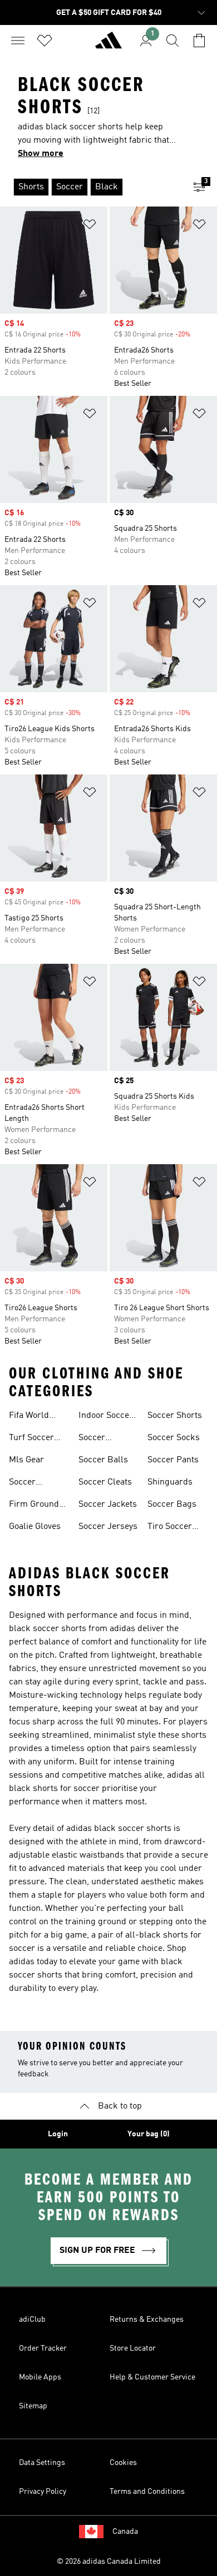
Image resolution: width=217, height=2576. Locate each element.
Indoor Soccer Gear (106, 1417)
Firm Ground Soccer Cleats (36, 1506)
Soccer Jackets (108, 1505)
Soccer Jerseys (108, 1527)
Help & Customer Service (152, 2377)
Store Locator (133, 2348)
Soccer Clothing (25, 1483)
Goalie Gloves (35, 1527)
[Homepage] (108, 45)
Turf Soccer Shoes (31, 1439)
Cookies (123, 2463)
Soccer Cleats (105, 1482)
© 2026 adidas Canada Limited (109, 2562)
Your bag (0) (149, 2134)
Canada (125, 2532)
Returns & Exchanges (147, 2320)
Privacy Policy (43, 2492)
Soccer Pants (173, 1460)
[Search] (172, 41)
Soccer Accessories (102, 1439)
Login (58, 2134)
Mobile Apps (40, 2377)
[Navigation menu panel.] (18, 41)
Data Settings (42, 2463)
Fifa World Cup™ (29, 1417)
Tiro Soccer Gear (170, 1528)
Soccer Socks (174, 1438)
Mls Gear (26, 1460)
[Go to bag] (199, 41)
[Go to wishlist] (45, 41)
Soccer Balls (103, 1460)
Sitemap (33, 2406)
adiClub (32, 2320)
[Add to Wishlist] (90, 226)
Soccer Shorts (175, 1416)
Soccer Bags (172, 1505)
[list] (91, 187)
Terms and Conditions (147, 2492)
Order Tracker (43, 2348)
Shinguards (170, 1482)
